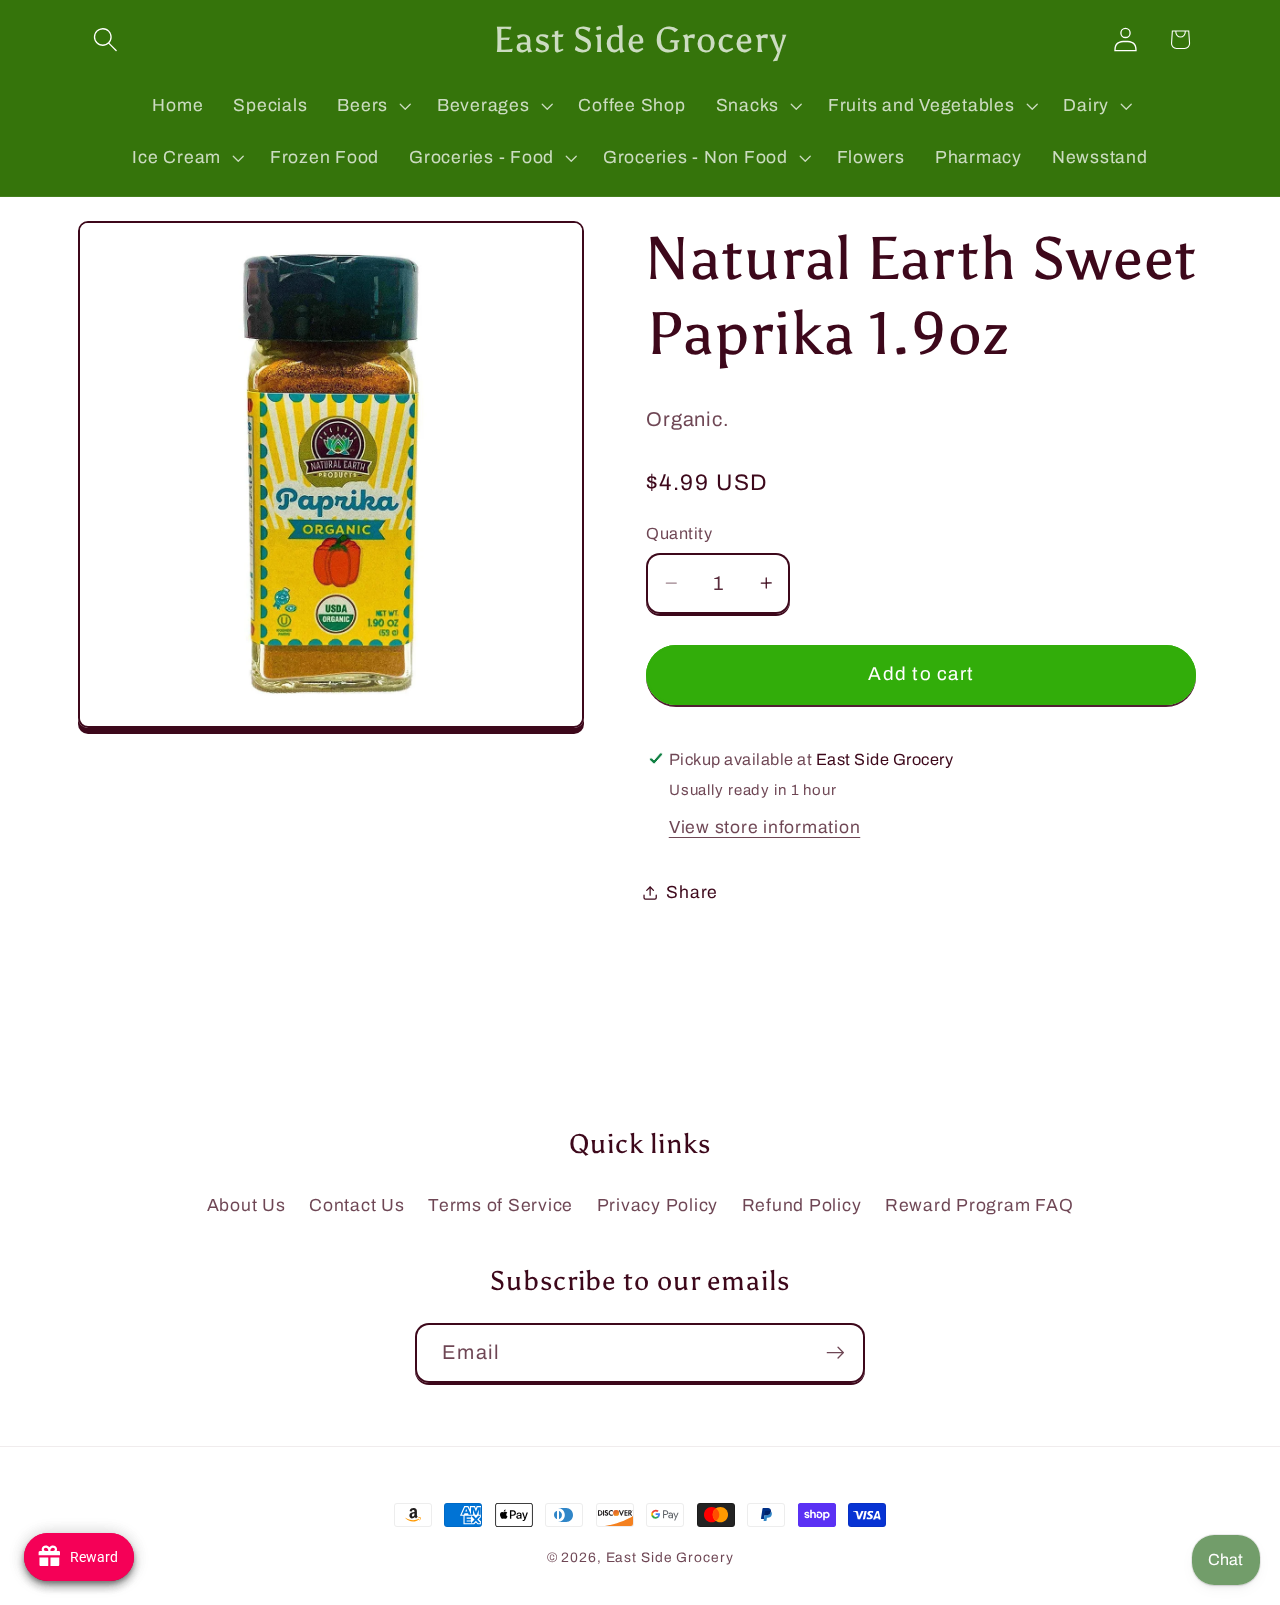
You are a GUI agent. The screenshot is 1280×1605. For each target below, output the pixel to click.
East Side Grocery (670, 1557)
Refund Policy (802, 1205)
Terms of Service (500, 1205)
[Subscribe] (835, 1353)
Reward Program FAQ (979, 1205)
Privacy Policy (658, 1205)
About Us (246, 1205)
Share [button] (692, 891)
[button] (105, 39)
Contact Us (357, 1205)
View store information (765, 826)
